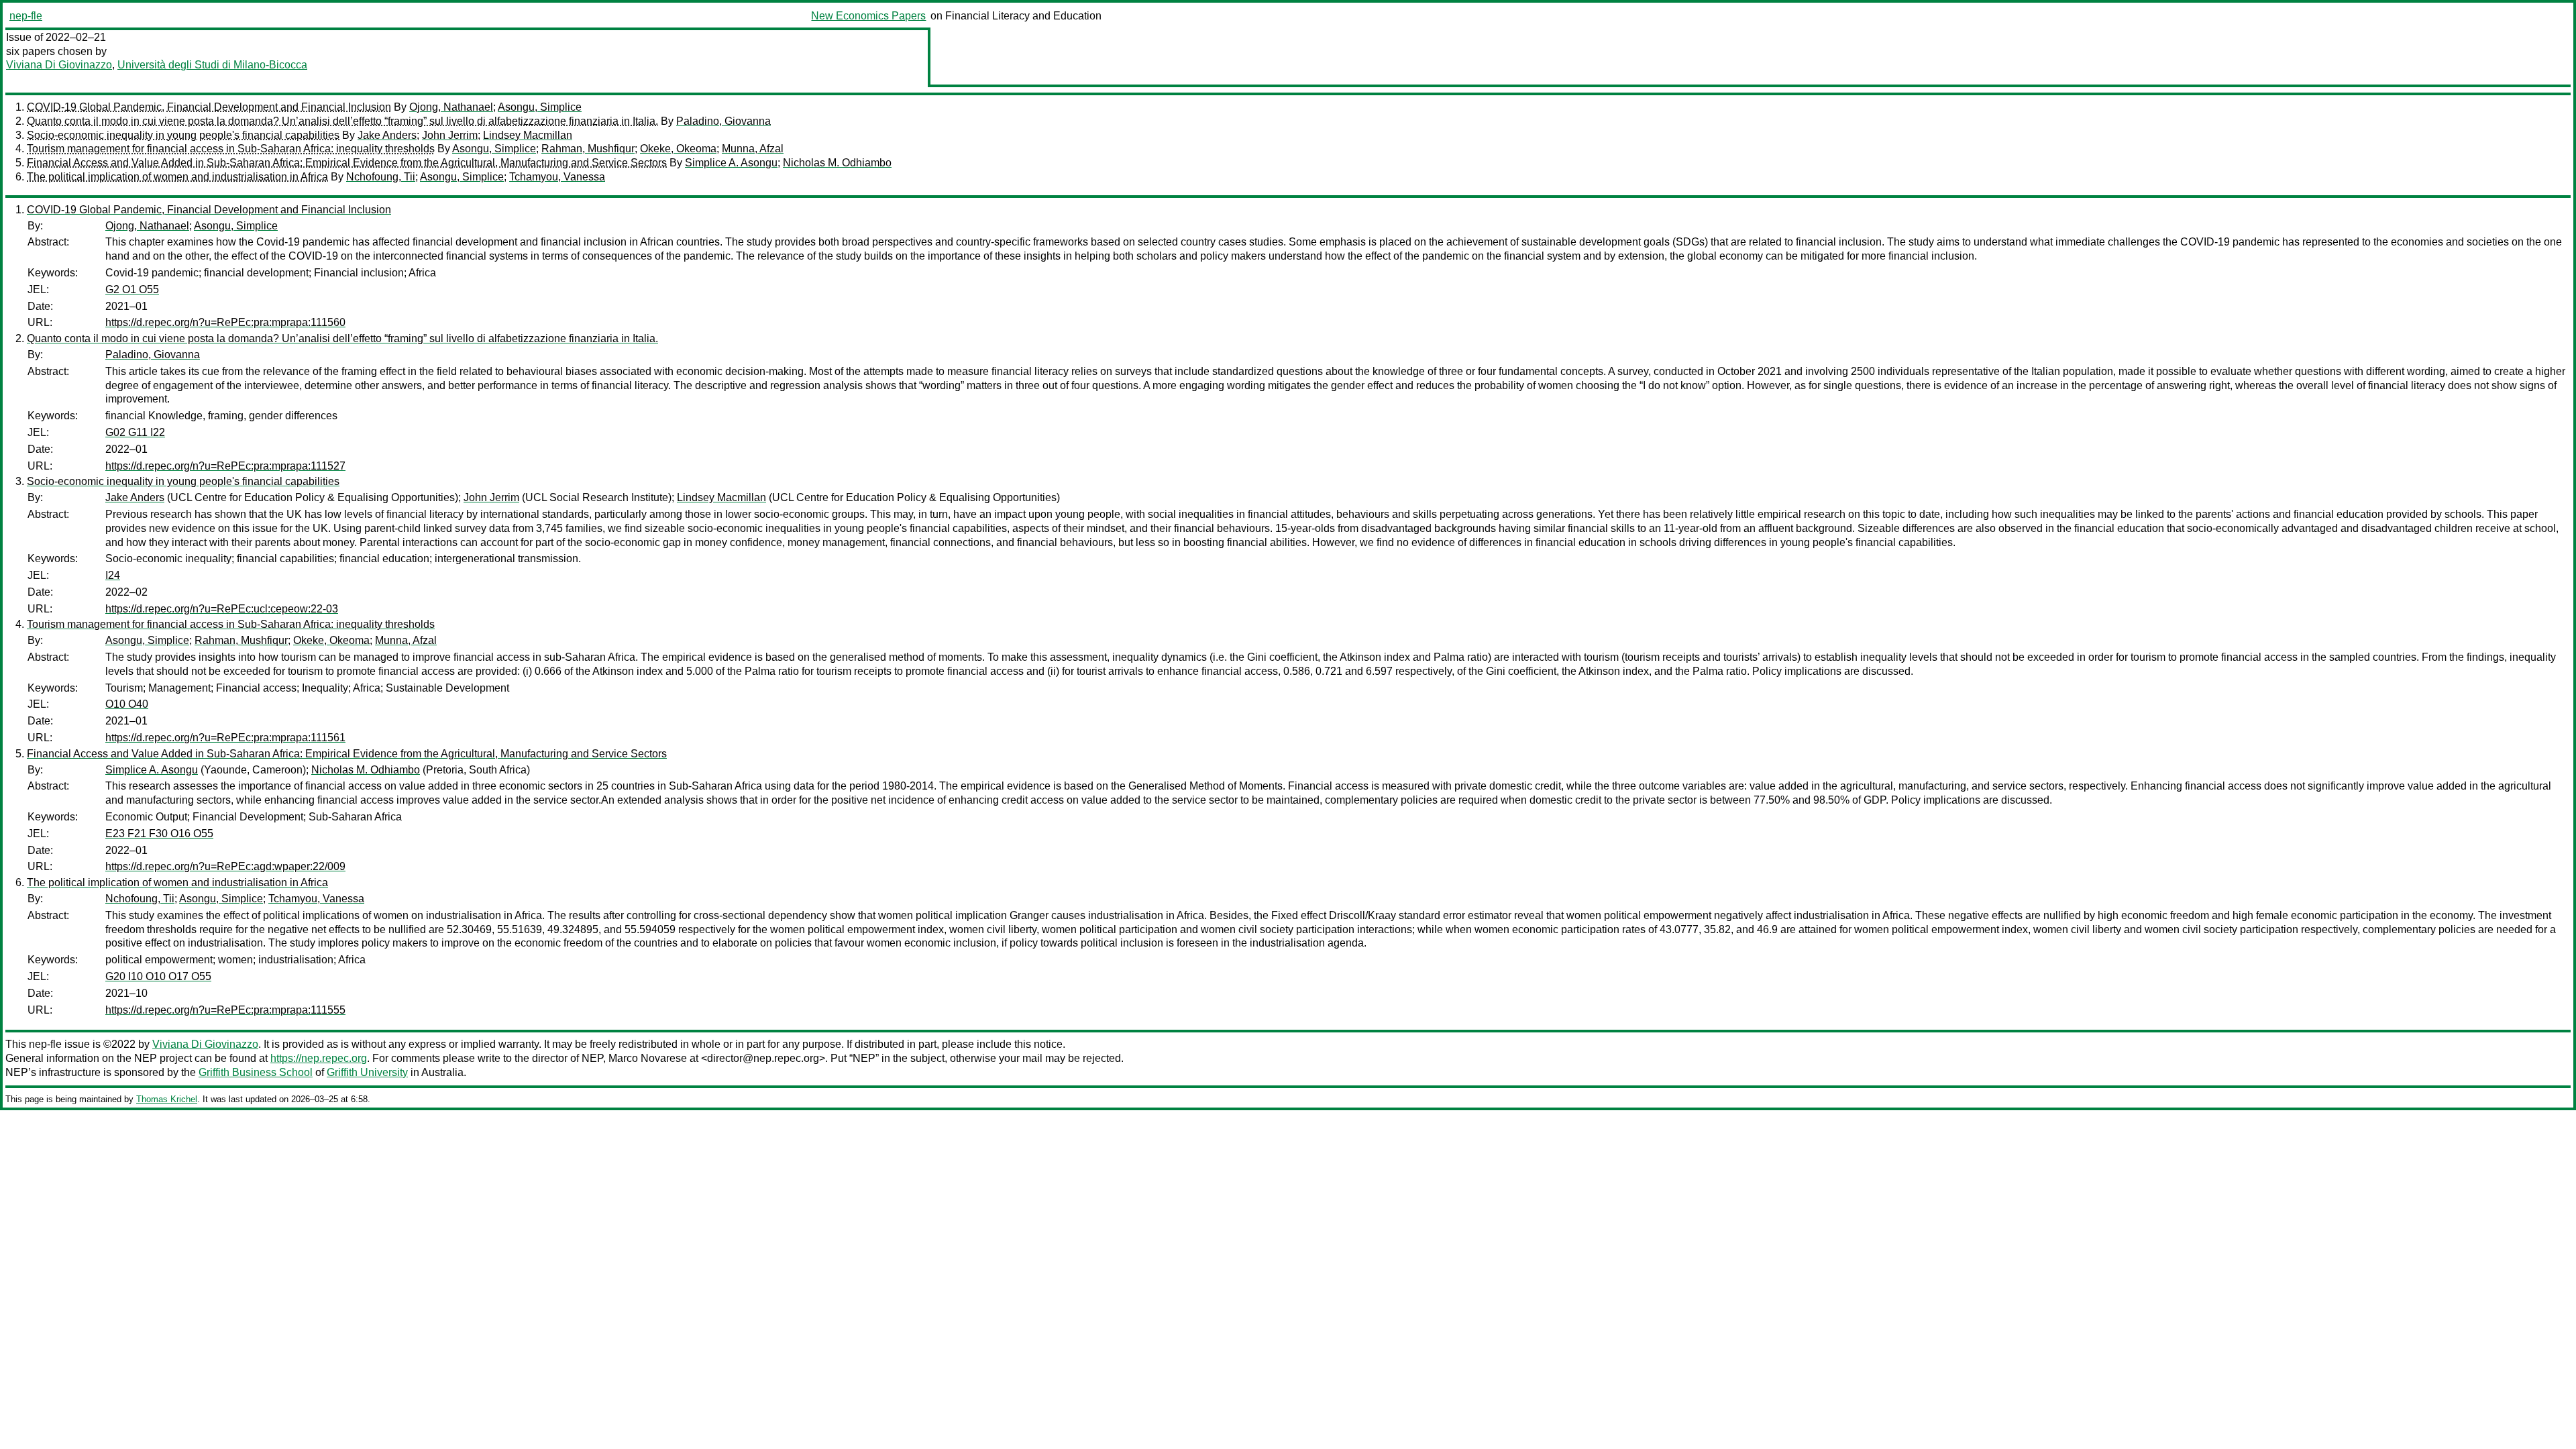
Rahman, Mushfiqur (588, 149)
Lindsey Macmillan (528, 135)
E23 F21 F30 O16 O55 (159, 834)
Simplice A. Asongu (731, 163)
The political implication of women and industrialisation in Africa (177, 177)
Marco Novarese (648, 1058)
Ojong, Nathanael (451, 107)
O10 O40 (127, 704)
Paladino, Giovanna (723, 121)
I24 (113, 575)
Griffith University (367, 1072)
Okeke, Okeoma (678, 149)
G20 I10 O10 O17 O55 (158, 976)
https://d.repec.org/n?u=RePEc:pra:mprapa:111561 (225, 738)
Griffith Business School (256, 1072)
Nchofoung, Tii (381, 177)
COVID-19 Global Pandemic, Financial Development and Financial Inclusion (209, 107)
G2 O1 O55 (132, 289)
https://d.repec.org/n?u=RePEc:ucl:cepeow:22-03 (222, 609)
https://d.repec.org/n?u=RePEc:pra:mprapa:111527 (225, 466)
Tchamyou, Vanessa (557, 177)
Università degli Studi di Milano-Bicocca (212, 65)
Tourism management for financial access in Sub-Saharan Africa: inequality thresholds (231, 149)
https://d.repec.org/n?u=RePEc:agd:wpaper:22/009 (225, 866)
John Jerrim (450, 135)
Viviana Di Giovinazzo (59, 65)
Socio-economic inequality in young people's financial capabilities (183, 135)
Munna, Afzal (753, 149)
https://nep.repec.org (319, 1058)
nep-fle (26, 16)
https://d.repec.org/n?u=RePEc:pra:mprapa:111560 (225, 322)
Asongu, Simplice (540, 107)
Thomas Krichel (167, 1099)
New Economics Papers (868, 16)
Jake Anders (387, 135)
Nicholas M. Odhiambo (837, 163)
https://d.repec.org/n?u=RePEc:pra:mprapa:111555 (225, 1010)
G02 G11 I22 (135, 432)
